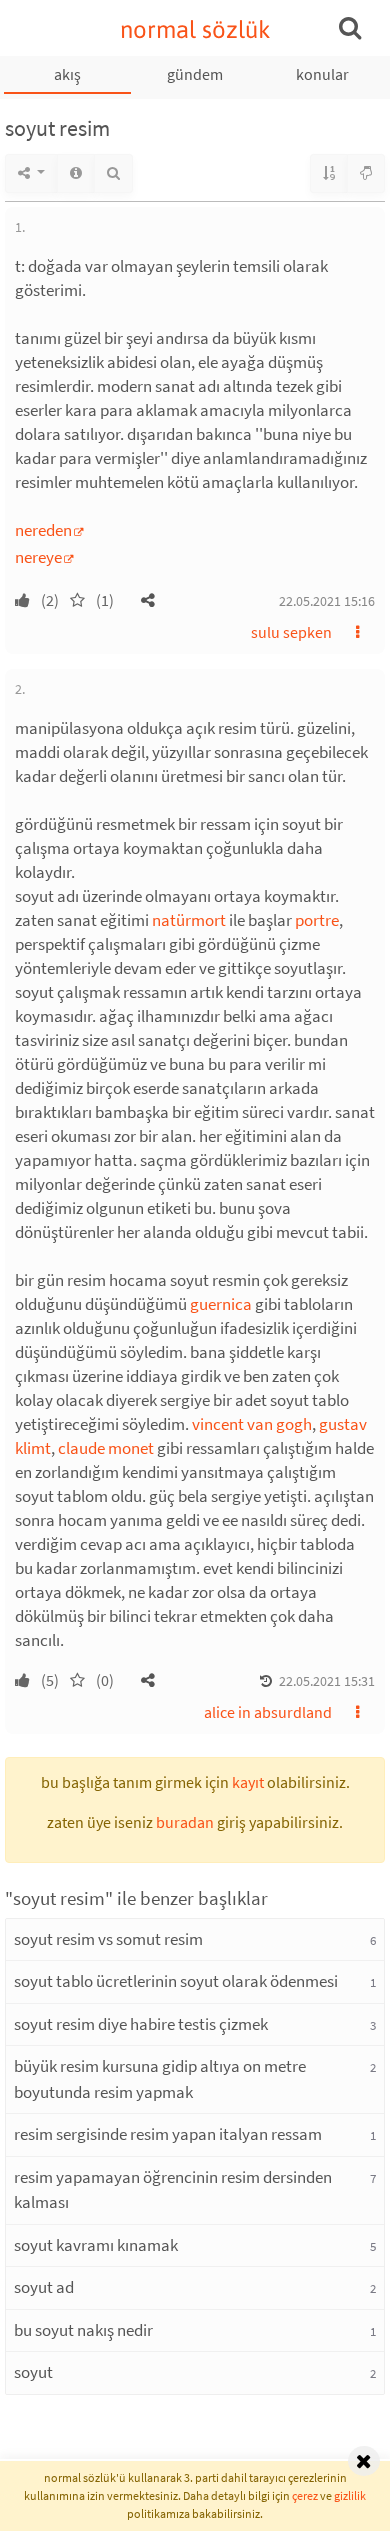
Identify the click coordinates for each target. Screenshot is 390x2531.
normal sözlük (195, 29)
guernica (221, 1304)
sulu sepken (291, 632)
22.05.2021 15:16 (327, 601)
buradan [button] (185, 1822)
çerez (305, 2495)
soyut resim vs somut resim (108, 1939)
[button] (148, 600)
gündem (195, 74)
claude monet (106, 1448)
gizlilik (350, 2495)
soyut (33, 2372)
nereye (38, 557)
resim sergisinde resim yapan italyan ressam (168, 2134)
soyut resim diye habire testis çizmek (141, 2024)
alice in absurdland (268, 1712)
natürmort (189, 920)
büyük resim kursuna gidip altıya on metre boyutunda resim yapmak (160, 2079)
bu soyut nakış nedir (83, 2330)
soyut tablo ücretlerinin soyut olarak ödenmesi (176, 1981)
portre (317, 920)
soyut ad (44, 2287)
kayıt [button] (248, 1782)
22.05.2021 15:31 (327, 1681)
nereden (43, 530)
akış (67, 74)
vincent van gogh (252, 1424)
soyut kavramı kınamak (96, 2245)
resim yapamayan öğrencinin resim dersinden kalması (173, 2190)
